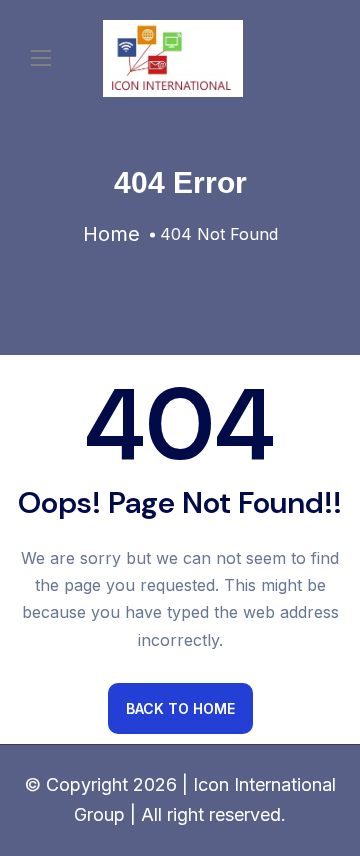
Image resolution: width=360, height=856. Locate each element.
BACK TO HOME (180, 708)
